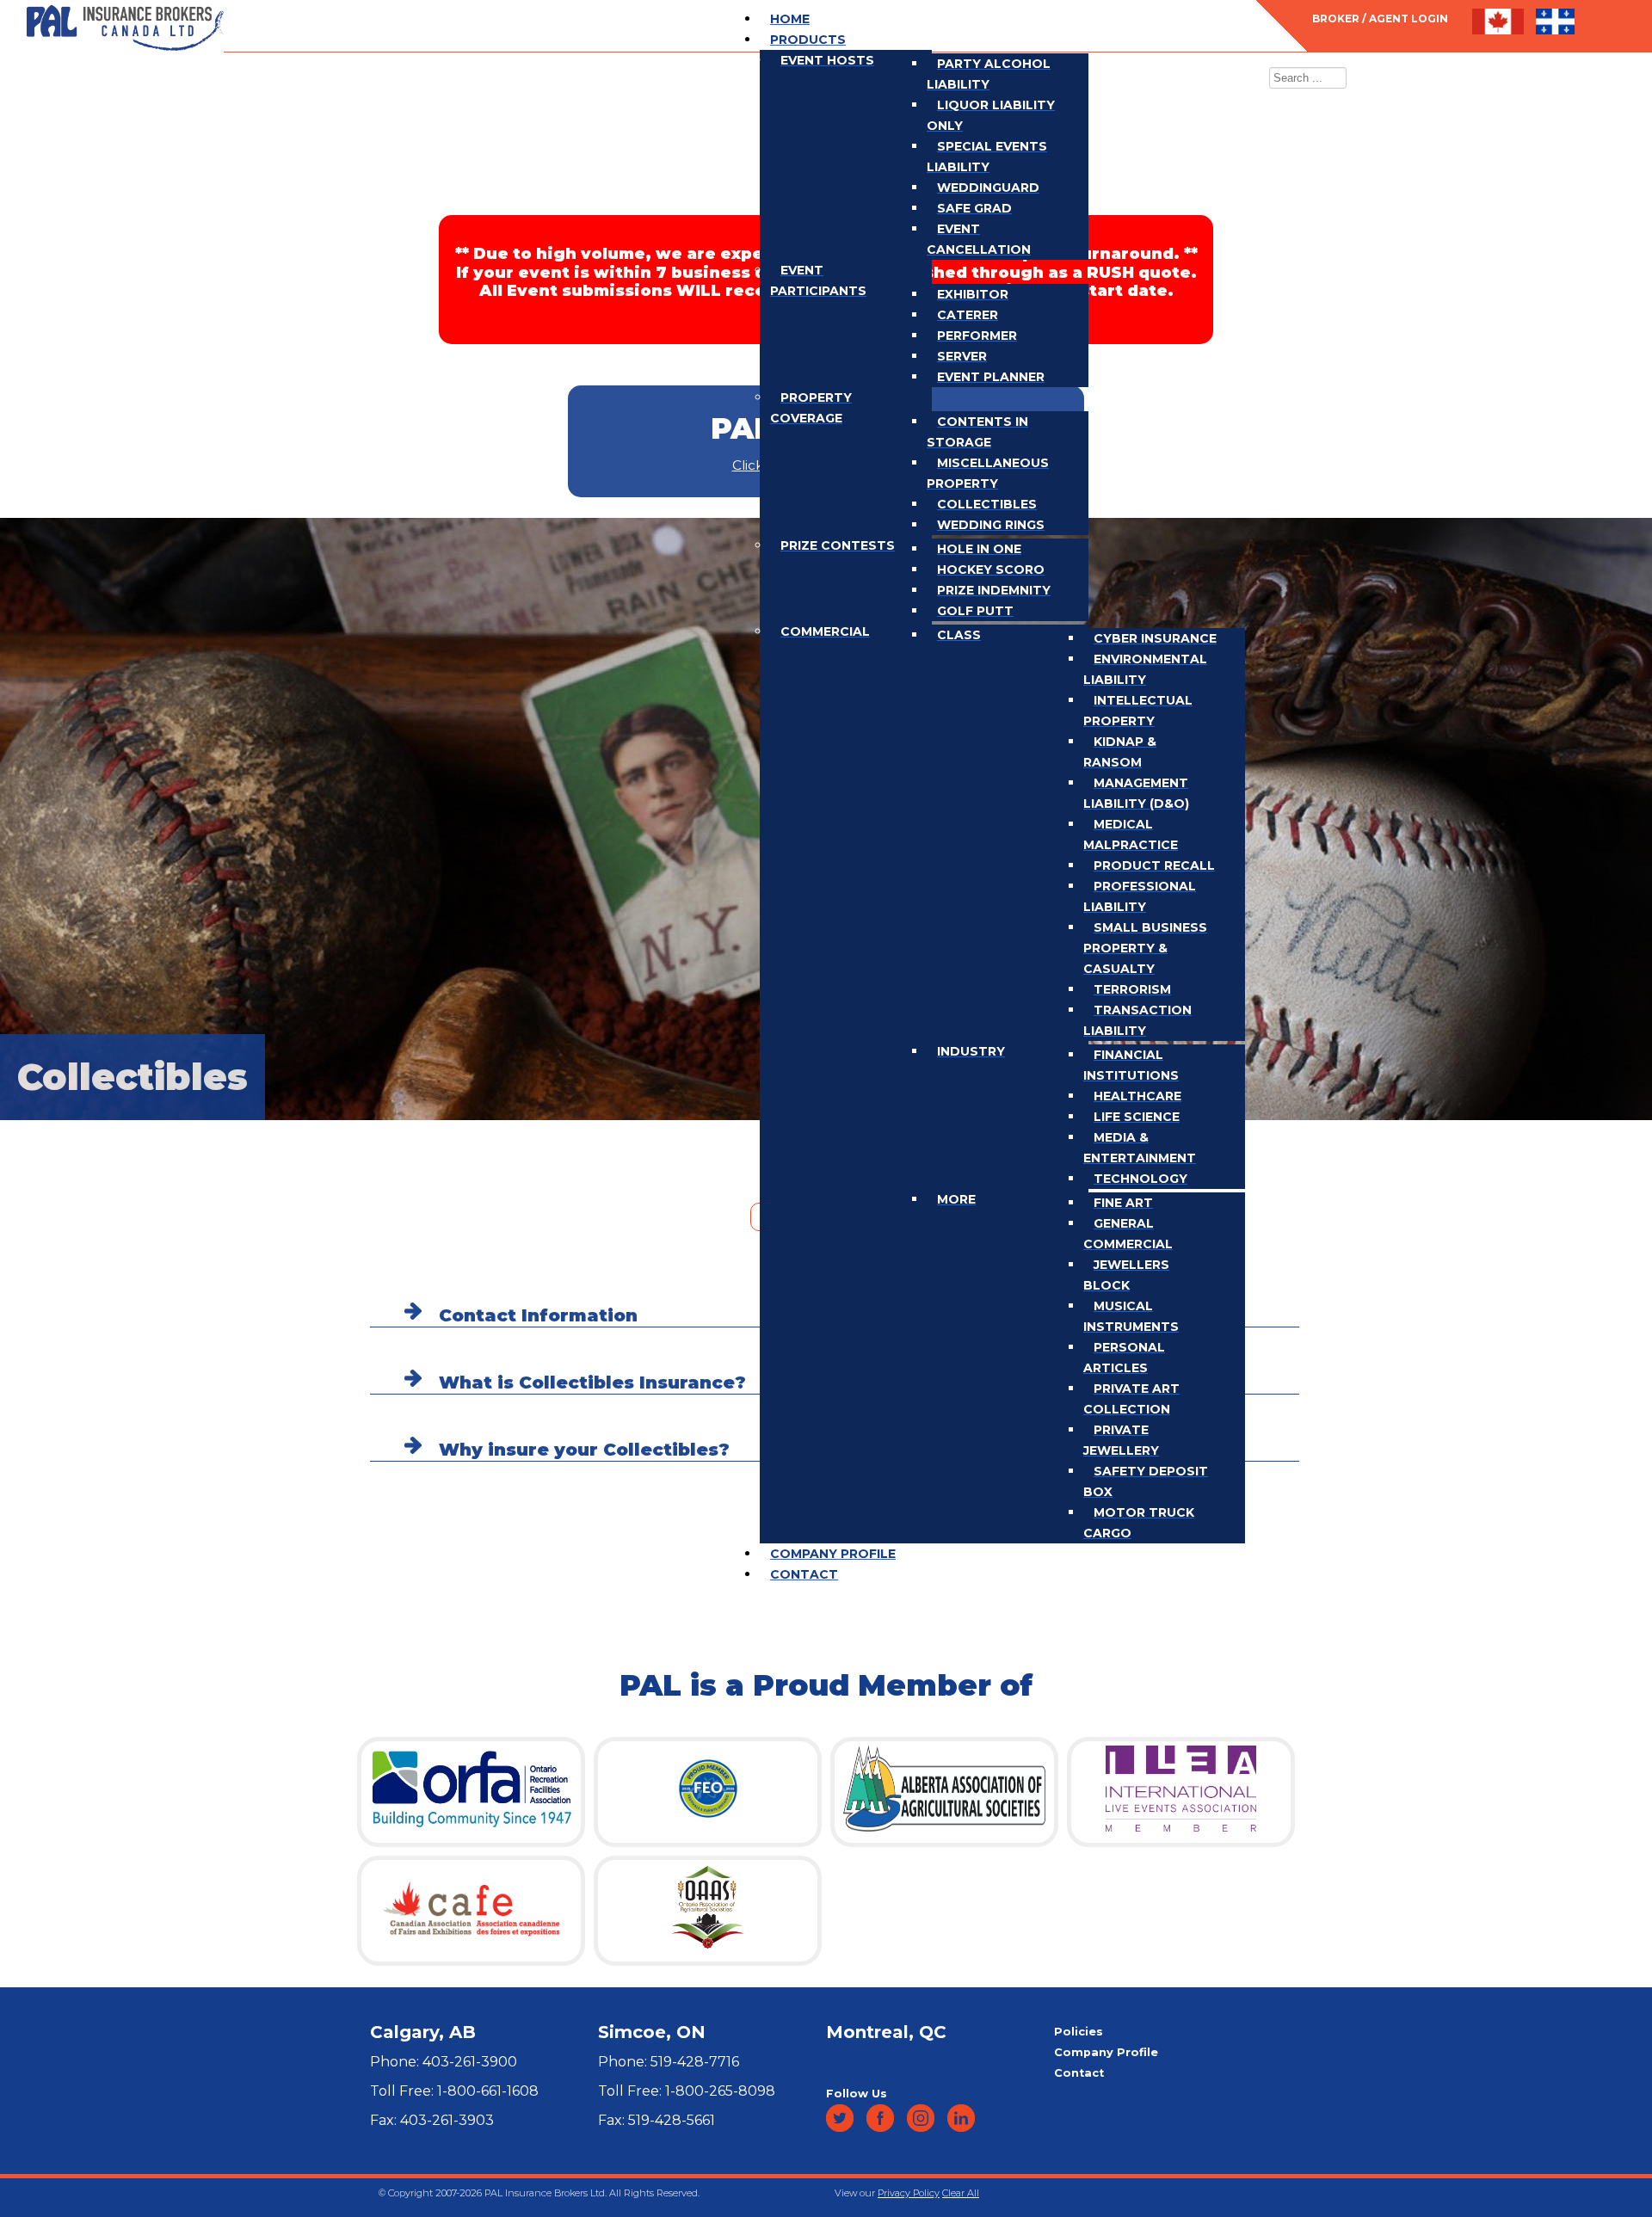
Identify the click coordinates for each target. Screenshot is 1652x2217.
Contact (1079, 2073)
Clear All (961, 2193)
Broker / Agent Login (1380, 18)
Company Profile (1106, 2052)
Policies (1079, 2032)
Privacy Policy (909, 2193)
